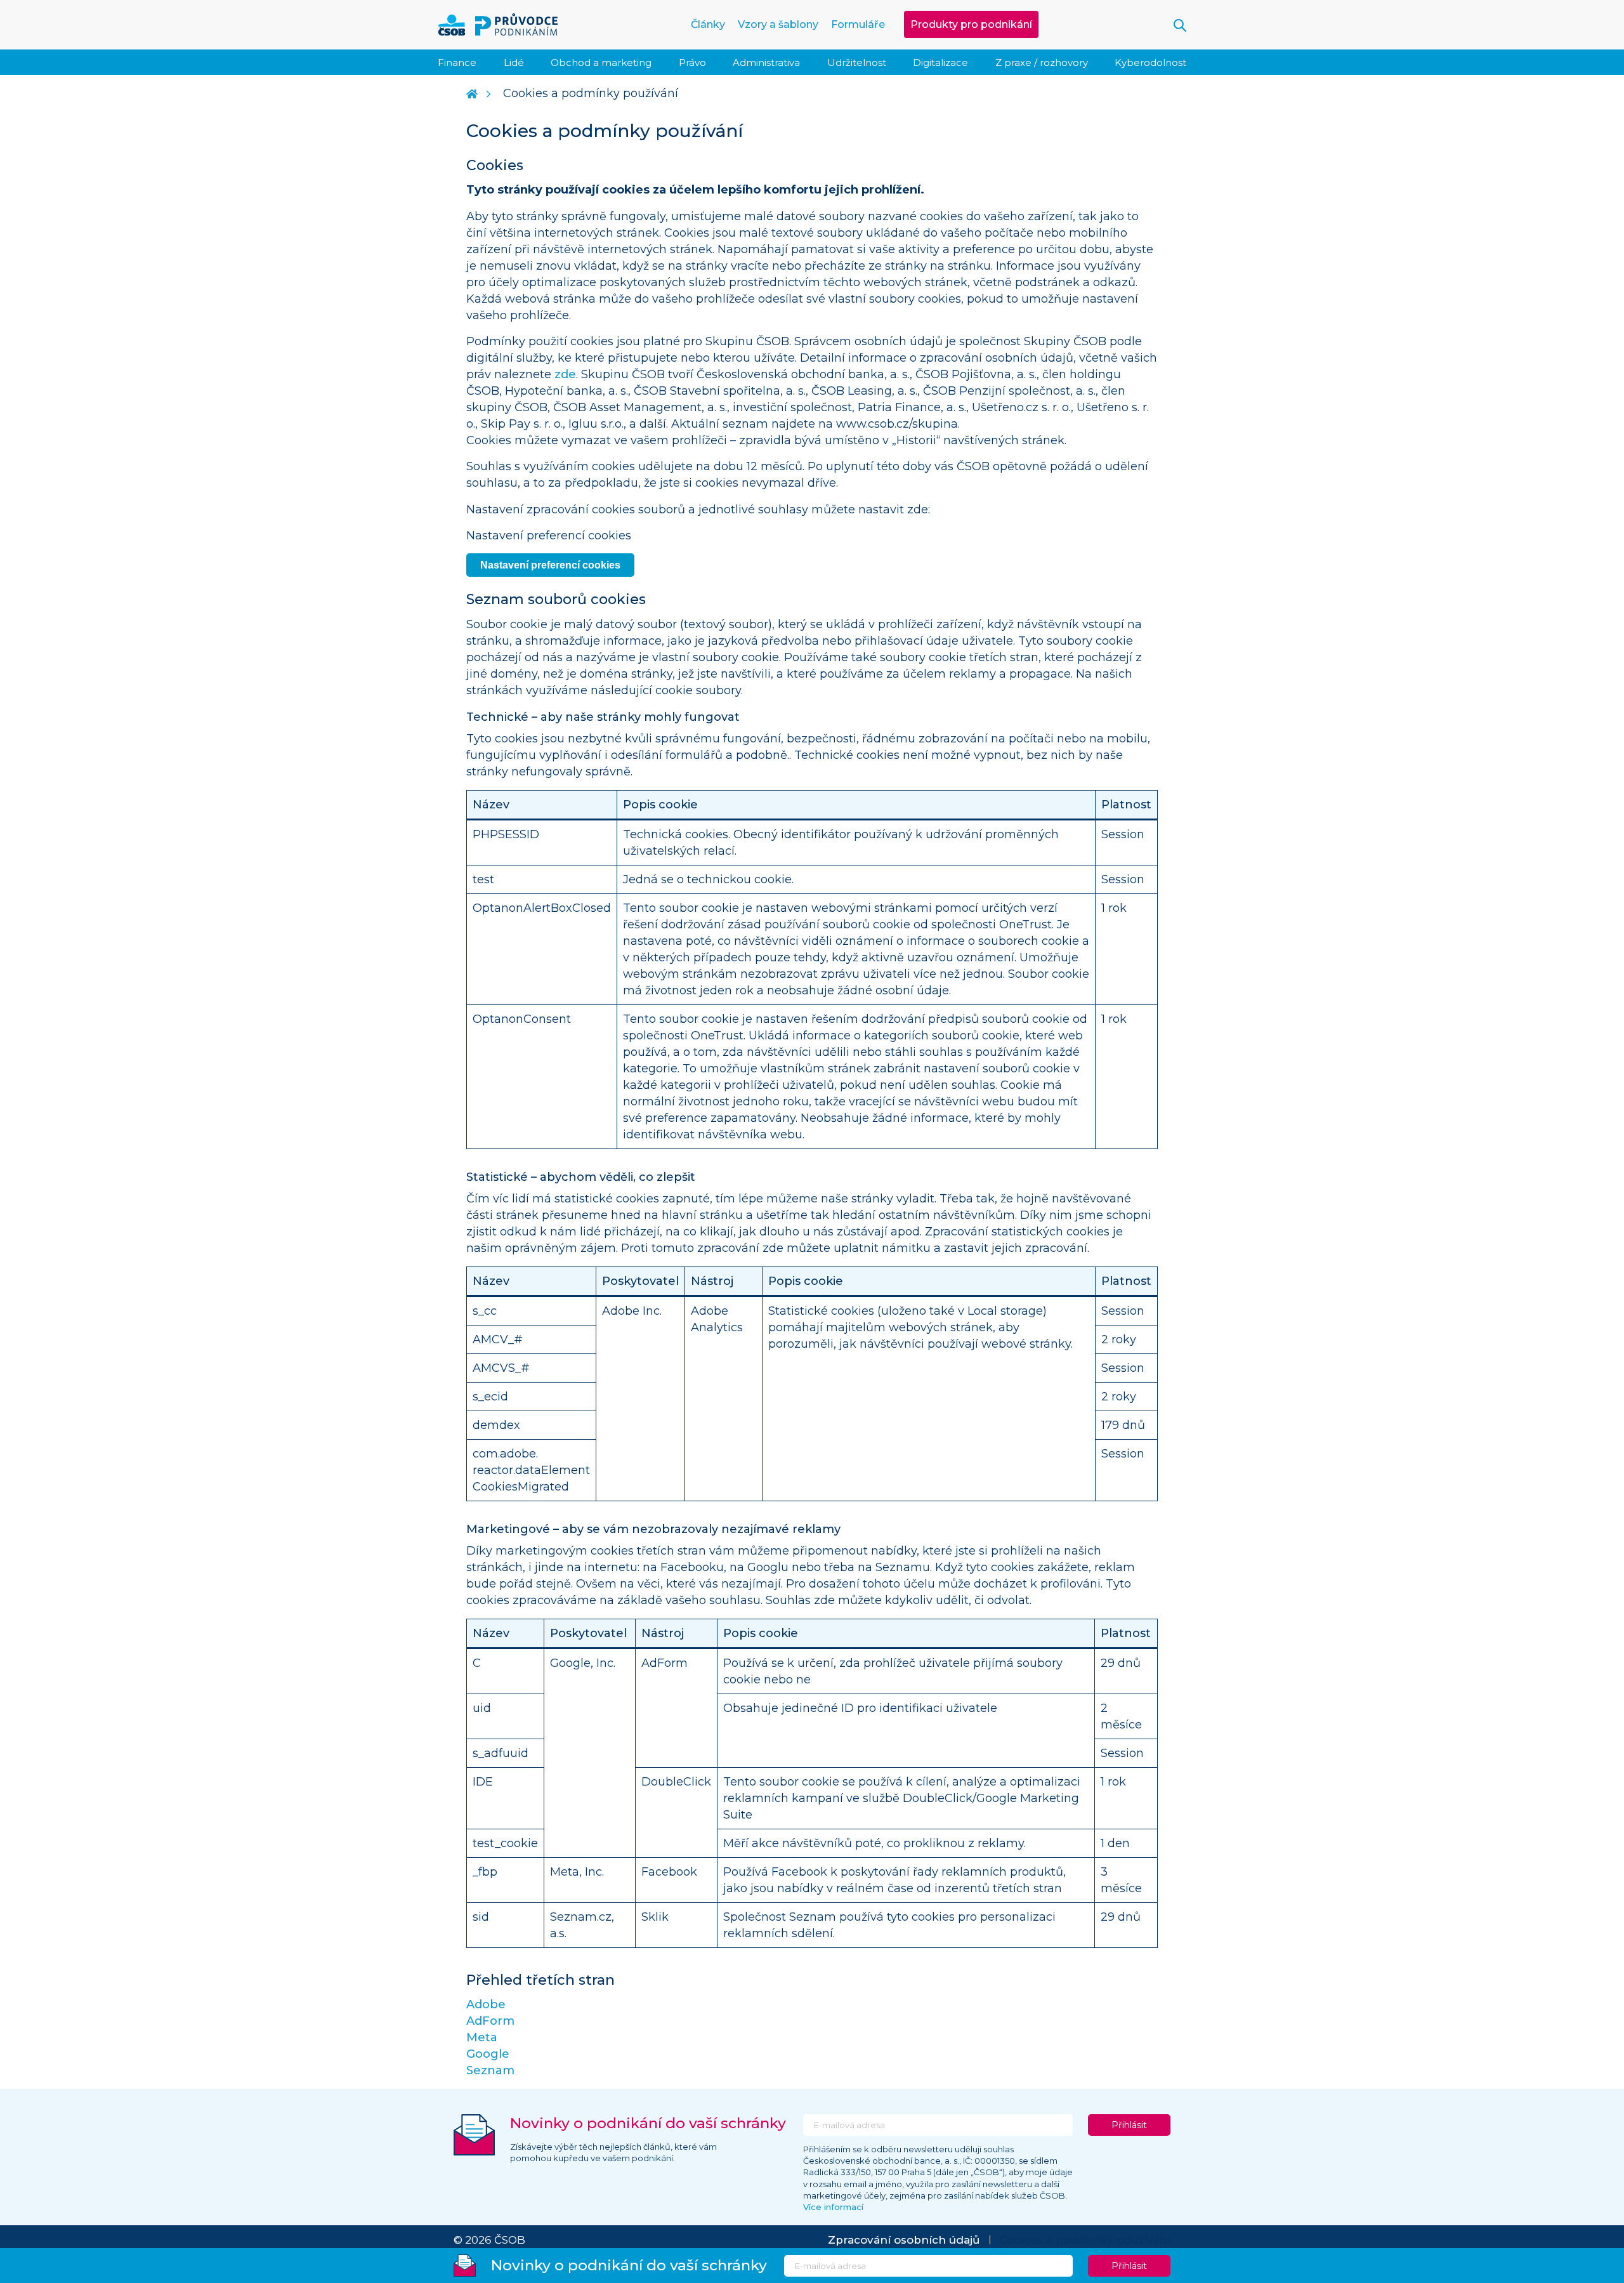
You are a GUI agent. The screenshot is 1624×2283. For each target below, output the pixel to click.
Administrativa (766, 63)
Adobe (486, 2004)
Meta (482, 2037)
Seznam (490, 2070)
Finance (457, 63)
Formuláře (858, 24)
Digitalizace (940, 63)
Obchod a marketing (601, 63)
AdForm (490, 2021)
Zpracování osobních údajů (904, 2240)
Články (708, 24)
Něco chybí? (13, 520)
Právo (692, 63)
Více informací (833, 2207)
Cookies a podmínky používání (1085, 2240)
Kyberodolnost (1150, 63)
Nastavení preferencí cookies (550, 565)
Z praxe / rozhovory (1042, 63)
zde (565, 374)
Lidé (514, 63)
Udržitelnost (857, 63)
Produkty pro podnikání (971, 24)
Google (488, 2054)
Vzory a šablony (778, 24)
